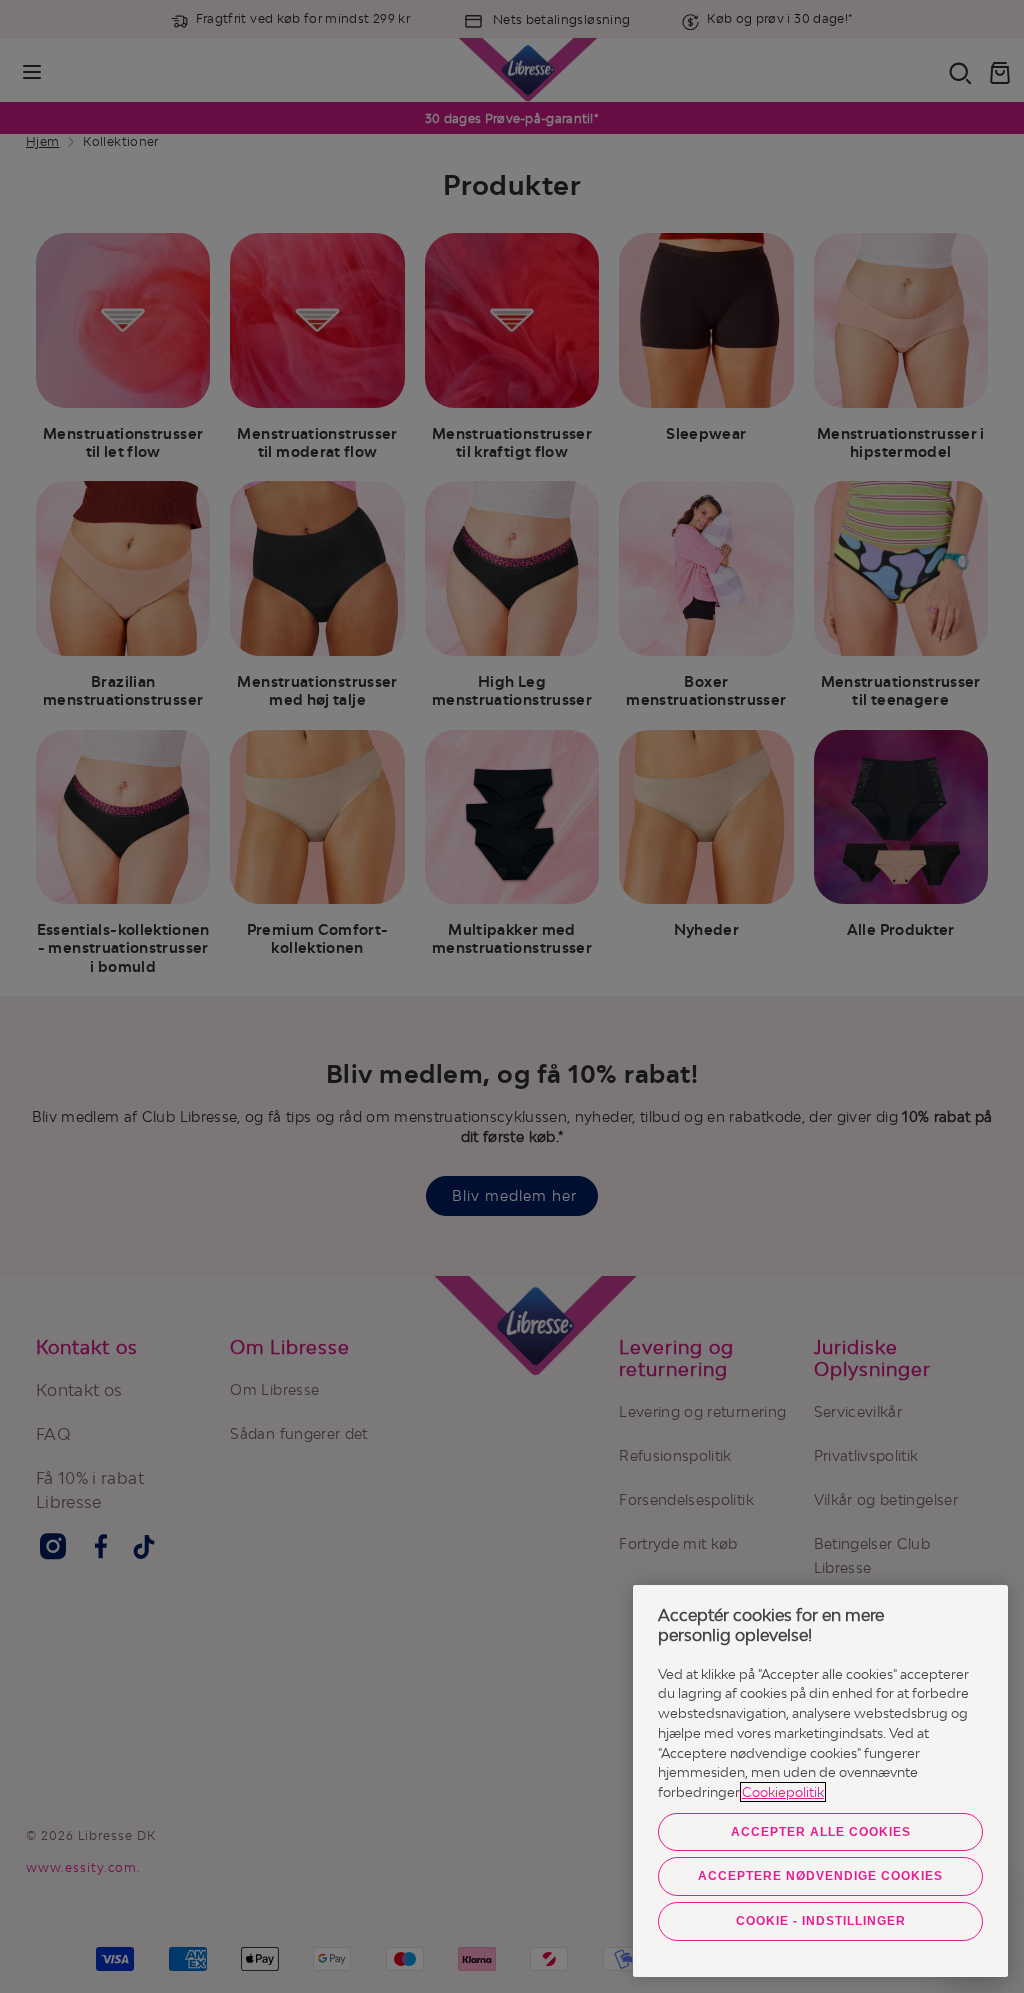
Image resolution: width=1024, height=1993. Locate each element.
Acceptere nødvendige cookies (820, 1876)
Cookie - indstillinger (821, 1921)
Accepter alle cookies (821, 1832)
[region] (820, 1781)
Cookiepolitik (783, 1792)
